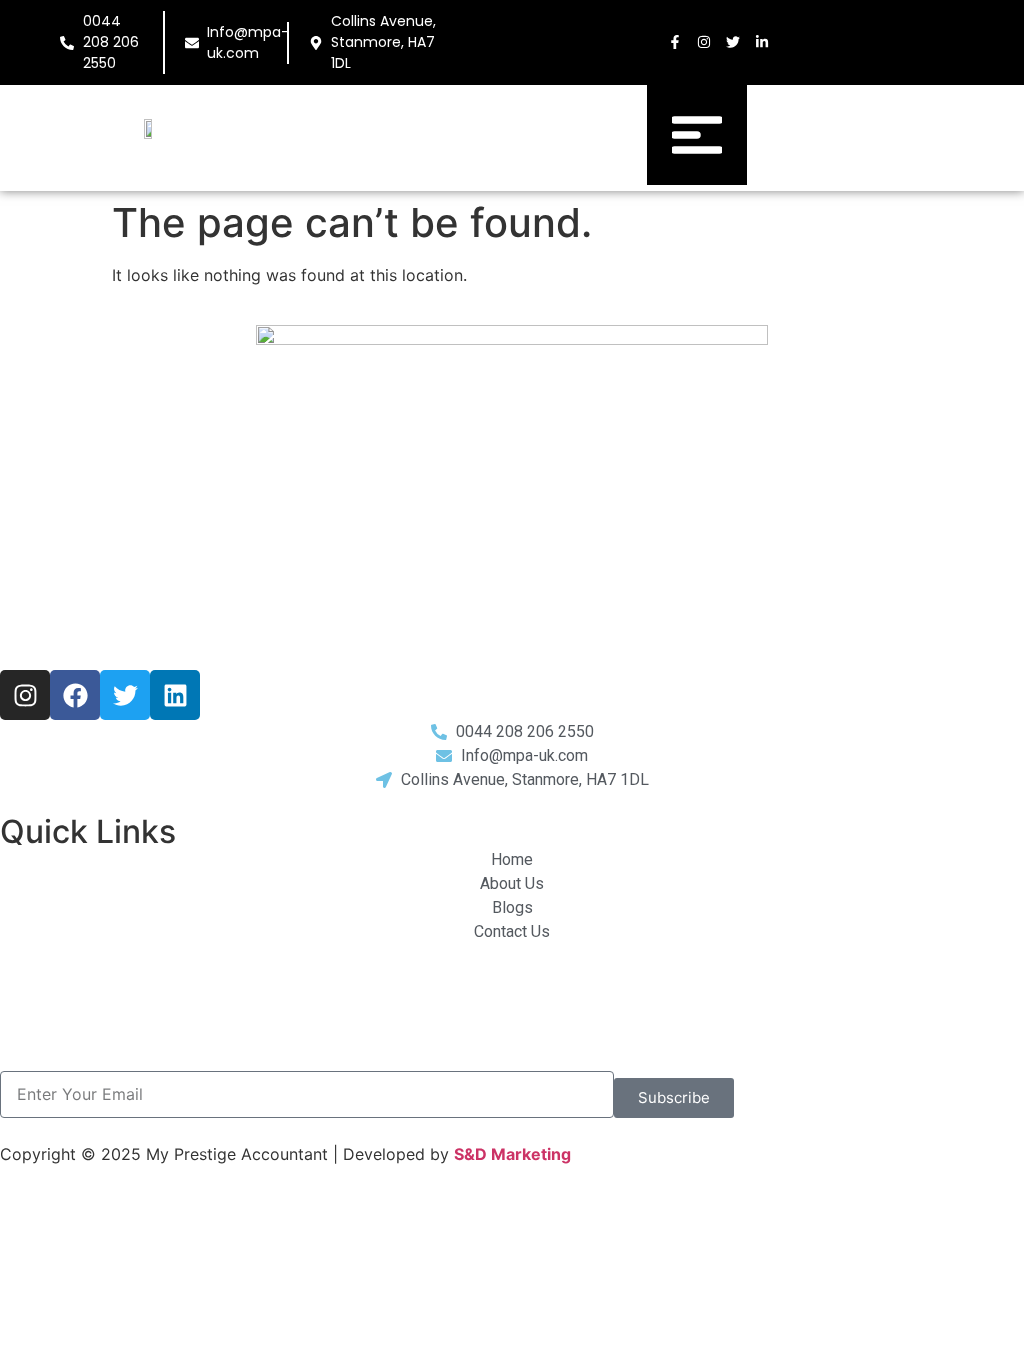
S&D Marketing (512, 1154)
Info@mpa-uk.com (248, 42)
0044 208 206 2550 (111, 42)
